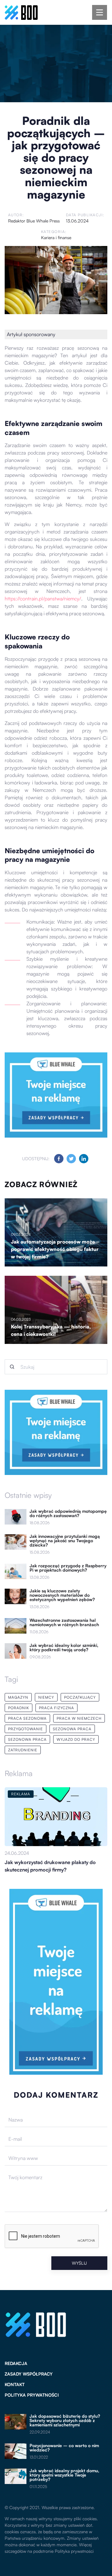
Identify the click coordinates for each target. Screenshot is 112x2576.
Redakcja (16, 2363)
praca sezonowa (27, 1718)
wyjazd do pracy (76, 1739)
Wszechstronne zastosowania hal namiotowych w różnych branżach (64, 1622)
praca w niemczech (79, 1718)
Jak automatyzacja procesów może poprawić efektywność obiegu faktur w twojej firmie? (55, 1249)
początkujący (80, 1697)
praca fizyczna (56, 1708)
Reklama (19, 1773)
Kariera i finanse (56, 237)
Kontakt (15, 2384)
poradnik (19, 1708)
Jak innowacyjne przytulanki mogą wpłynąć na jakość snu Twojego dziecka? (65, 1541)
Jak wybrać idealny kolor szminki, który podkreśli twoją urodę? (64, 1648)
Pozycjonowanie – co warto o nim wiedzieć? (64, 2448)
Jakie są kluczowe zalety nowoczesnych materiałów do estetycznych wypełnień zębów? (62, 1595)
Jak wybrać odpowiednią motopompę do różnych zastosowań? (68, 1513)
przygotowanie (26, 1729)
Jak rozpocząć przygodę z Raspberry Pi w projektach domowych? (68, 1568)
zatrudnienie (23, 1750)
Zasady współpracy (29, 2374)
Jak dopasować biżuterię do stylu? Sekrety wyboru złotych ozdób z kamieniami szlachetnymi (65, 2420)
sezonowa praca (72, 1729)
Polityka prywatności (32, 2395)
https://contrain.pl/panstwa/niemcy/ (43, 599)
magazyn (18, 1697)
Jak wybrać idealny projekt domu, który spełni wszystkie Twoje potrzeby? (64, 2475)
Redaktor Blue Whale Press (34, 221)
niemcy (46, 1697)
